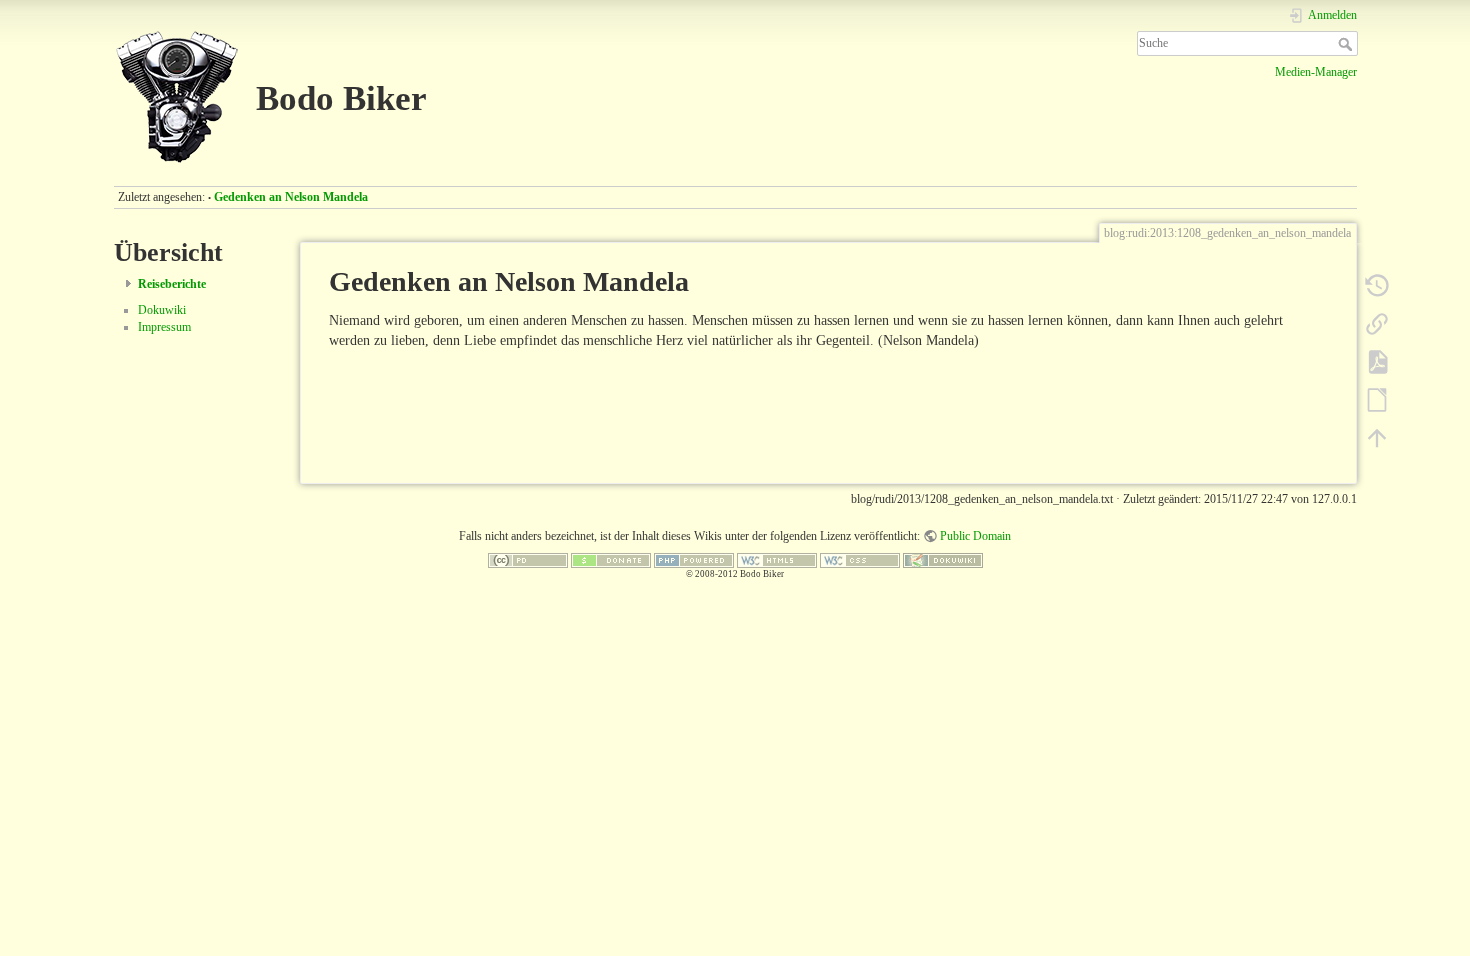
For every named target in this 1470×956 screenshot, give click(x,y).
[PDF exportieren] (1377, 361)
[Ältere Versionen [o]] (1377, 285)
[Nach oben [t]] (1377, 437)
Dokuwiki (162, 310)
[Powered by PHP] (694, 559)
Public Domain (975, 536)
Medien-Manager (1316, 72)
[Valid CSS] (860, 559)
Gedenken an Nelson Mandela (291, 197)
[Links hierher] (1377, 323)
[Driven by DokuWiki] (943, 559)
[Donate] (611, 559)
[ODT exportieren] (1377, 399)
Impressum (164, 327)
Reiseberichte (172, 284)
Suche (1347, 44)
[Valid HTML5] (777, 559)
